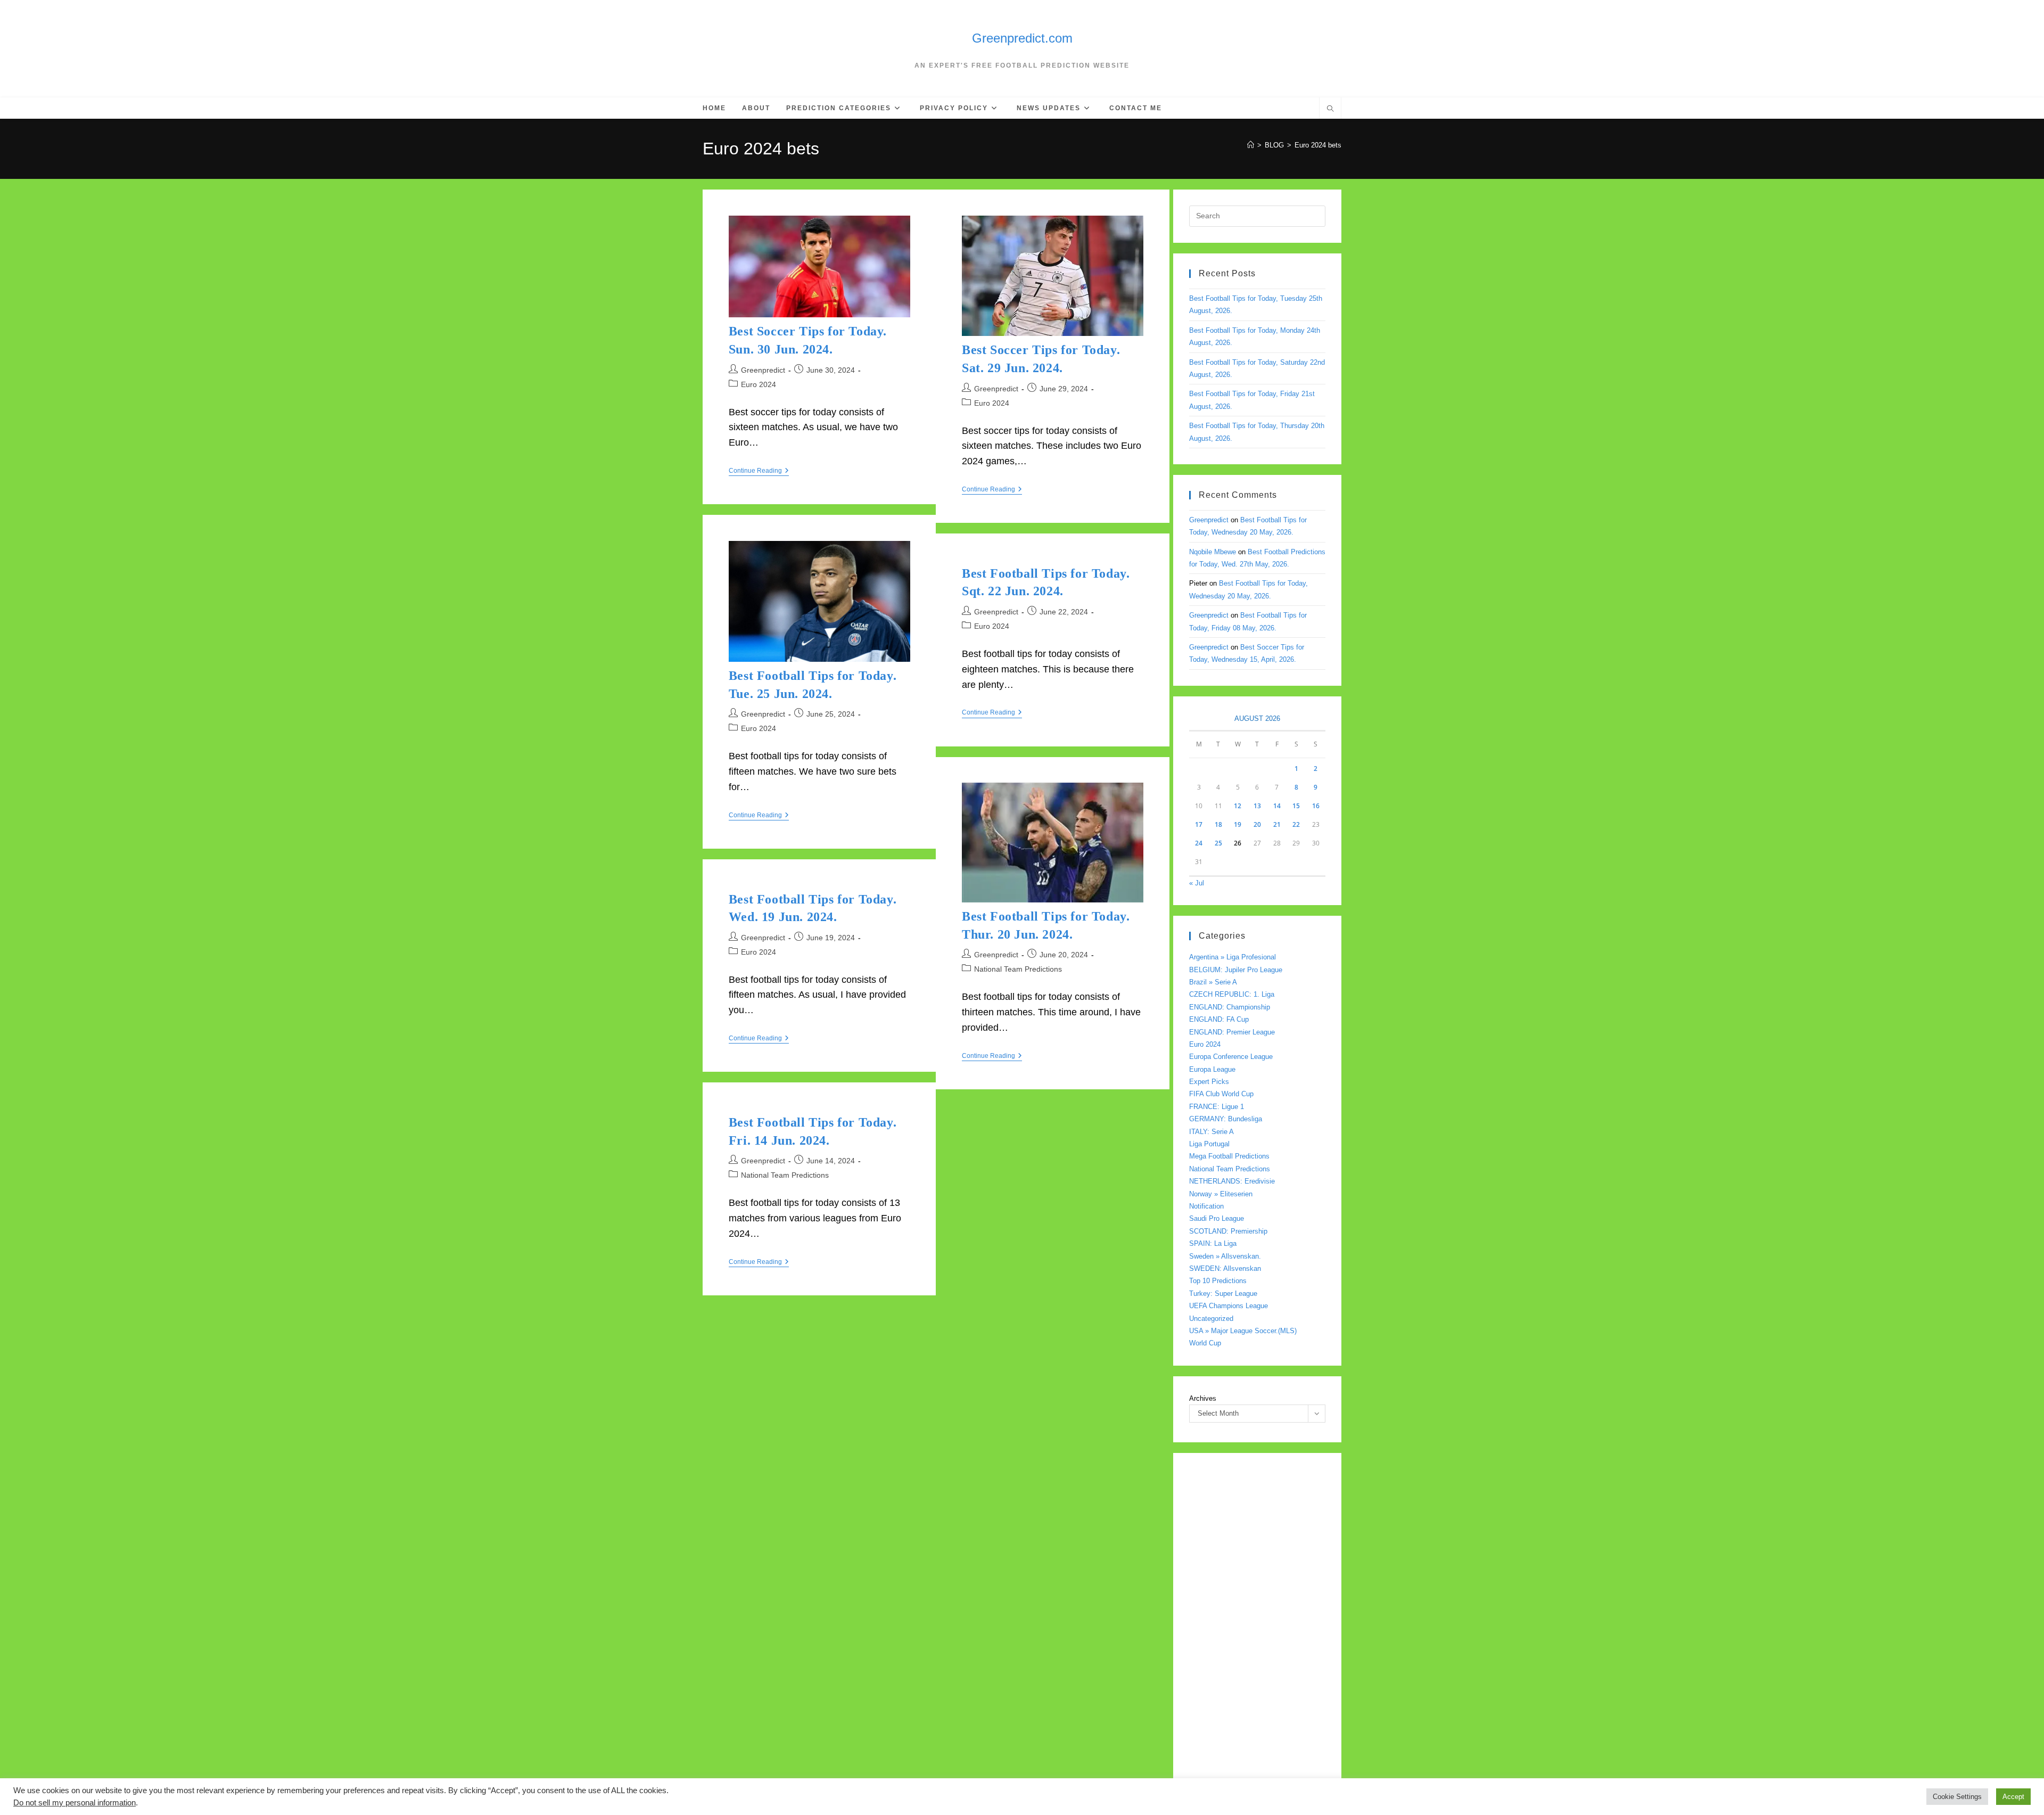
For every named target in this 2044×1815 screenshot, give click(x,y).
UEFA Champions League (1229, 1306)
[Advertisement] (1257, 1629)
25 (1218, 843)
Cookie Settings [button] (1957, 1797)
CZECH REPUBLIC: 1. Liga (1232, 994)
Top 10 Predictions (1218, 1281)
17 (1199, 824)
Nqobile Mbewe (1213, 552)
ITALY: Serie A (1211, 1132)
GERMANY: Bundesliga (1226, 1119)
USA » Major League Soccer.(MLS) (1243, 1331)
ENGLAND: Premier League (1232, 1032)
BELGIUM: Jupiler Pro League (1236, 970)
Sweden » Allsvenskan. (1225, 1256)
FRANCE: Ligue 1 (1217, 1107)
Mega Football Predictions (1229, 1156)
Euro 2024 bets (1318, 145)
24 (1199, 843)
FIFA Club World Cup (1221, 1094)
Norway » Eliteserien (1221, 1194)
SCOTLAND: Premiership (1228, 1231)
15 (1296, 806)
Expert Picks (1209, 1082)
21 (1277, 824)
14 (1277, 806)
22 (1296, 824)
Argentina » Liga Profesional (1233, 957)
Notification (1206, 1206)
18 (1218, 824)
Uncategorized (1211, 1319)
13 (1257, 806)
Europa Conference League (1231, 1057)
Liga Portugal (1209, 1144)
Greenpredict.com (1022, 38)
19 (1238, 824)
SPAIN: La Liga (1213, 1243)
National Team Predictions (1018, 969)
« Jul (1197, 883)
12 (1238, 806)
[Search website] (1330, 110)
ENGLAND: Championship (1230, 1007)
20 (1257, 824)
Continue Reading (759, 471)
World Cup (1205, 1343)
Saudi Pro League (1217, 1218)
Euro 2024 (759, 384)
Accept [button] (2013, 1797)
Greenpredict (763, 370)
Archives (1203, 1398)
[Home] (1251, 145)
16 (1316, 806)
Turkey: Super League (1223, 1294)
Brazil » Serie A (1213, 982)
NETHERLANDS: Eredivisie (1232, 1181)
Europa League (1212, 1069)
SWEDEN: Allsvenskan (1225, 1268)
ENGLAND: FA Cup (1219, 1019)
